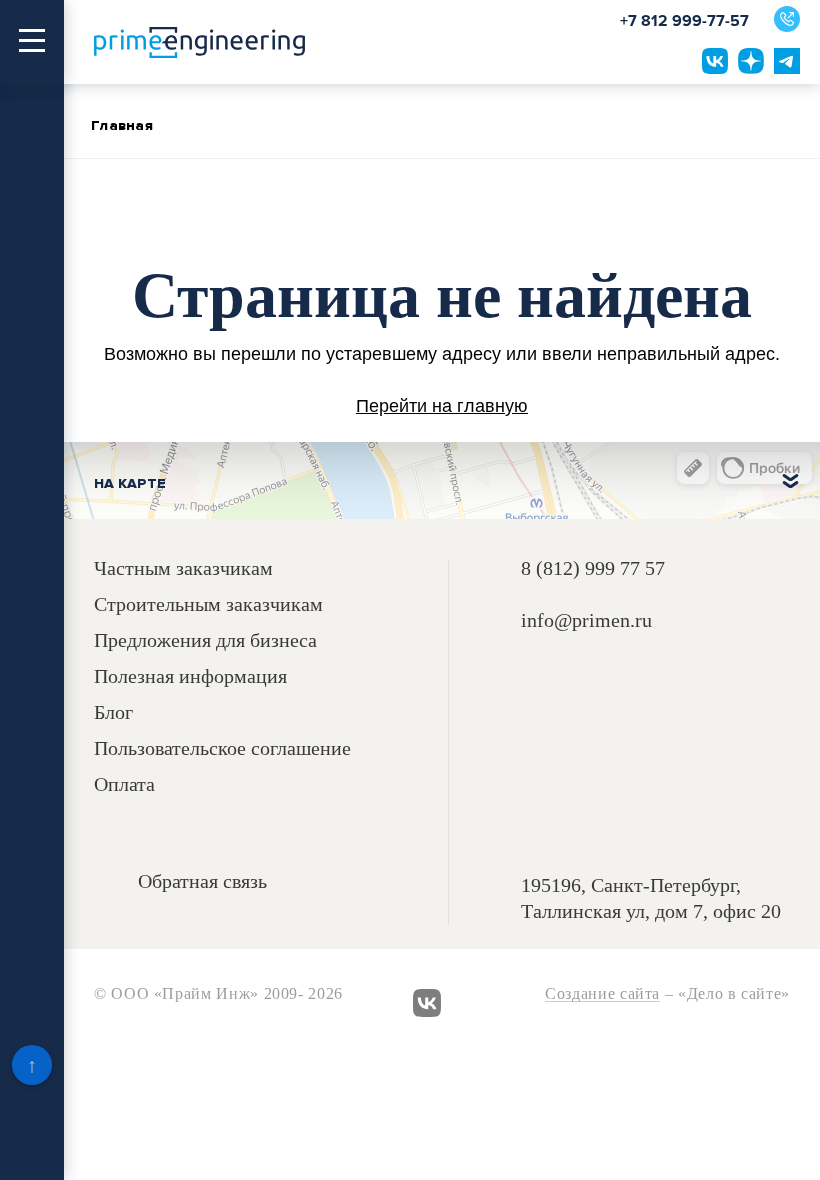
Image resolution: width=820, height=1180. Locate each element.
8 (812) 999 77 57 (593, 568)
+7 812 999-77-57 (684, 21)
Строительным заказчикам (208, 604)
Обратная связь (202, 881)
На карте (130, 483)
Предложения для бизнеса (205, 640)
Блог (113, 712)
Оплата (124, 784)
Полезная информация (190, 676)
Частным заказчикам (183, 568)
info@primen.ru (586, 620)
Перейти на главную (442, 406)
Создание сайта (602, 994)
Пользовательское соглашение (222, 748)
